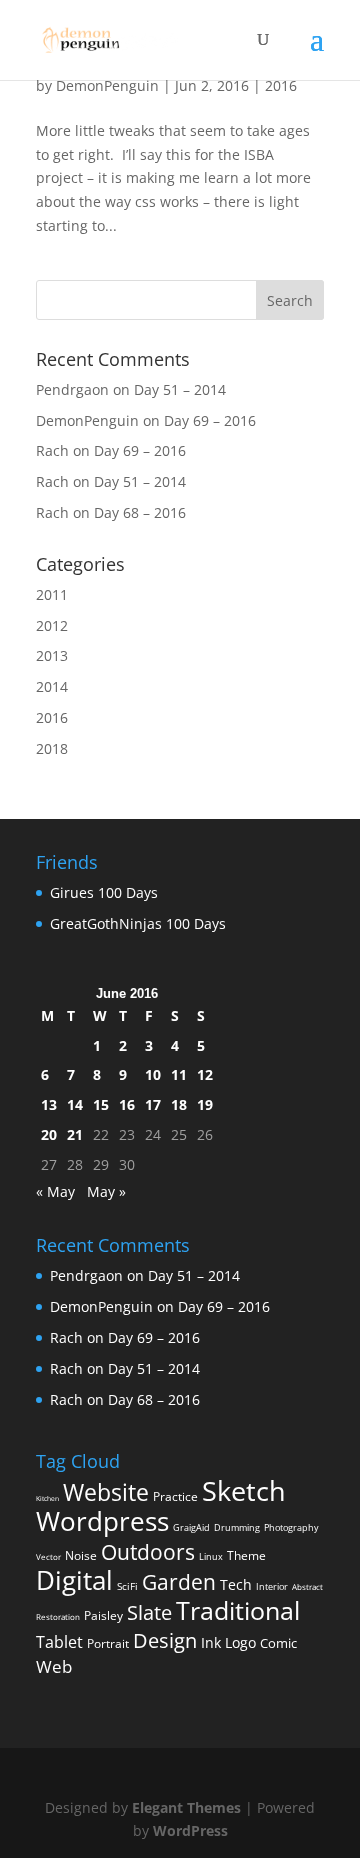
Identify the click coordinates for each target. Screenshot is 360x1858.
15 (101, 1104)
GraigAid (191, 1527)
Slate (149, 1612)
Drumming (237, 1527)
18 (179, 1104)
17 (153, 1104)
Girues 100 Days (104, 892)
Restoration (58, 1616)
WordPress (190, 1830)
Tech (236, 1585)
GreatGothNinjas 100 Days (138, 923)
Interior (272, 1586)
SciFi (127, 1586)
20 (49, 1134)
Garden (179, 1582)
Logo (240, 1643)
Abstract (307, 1586)
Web (54, 1666)
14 (75, 1104)
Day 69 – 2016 (210, 420)
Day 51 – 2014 (180, 389)
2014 (52, 686)
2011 (52, 594)
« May (55, 1191)
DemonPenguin (107, 85)
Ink (211, 1643)
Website (106, 1492)
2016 (281, 85)
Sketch (244, 1491)
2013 (52, 655)
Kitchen (47, 1498)
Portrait (108, 1643)
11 (179, 1074)
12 (205, 1074)
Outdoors (148, 1551)
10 (153, 1074)
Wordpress (102, 1521)
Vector (48, 1556)
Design (165, 1640)
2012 (52, 625)
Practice (175, 1496)
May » (106, 1191)
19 (205, 1104)
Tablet (59, 1642)
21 (75, 1134)
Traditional (238, 1610)
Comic (278, 1643)
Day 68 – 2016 (140, 512)
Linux (211, 1556)
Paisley (103, 1615)
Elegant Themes (186, 1807)
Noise (81, 1555)
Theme (246, 1555)
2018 (52, 748)
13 (49, 1104)
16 (127, 1104)
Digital (74, 1580)
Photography (291, 1527)
